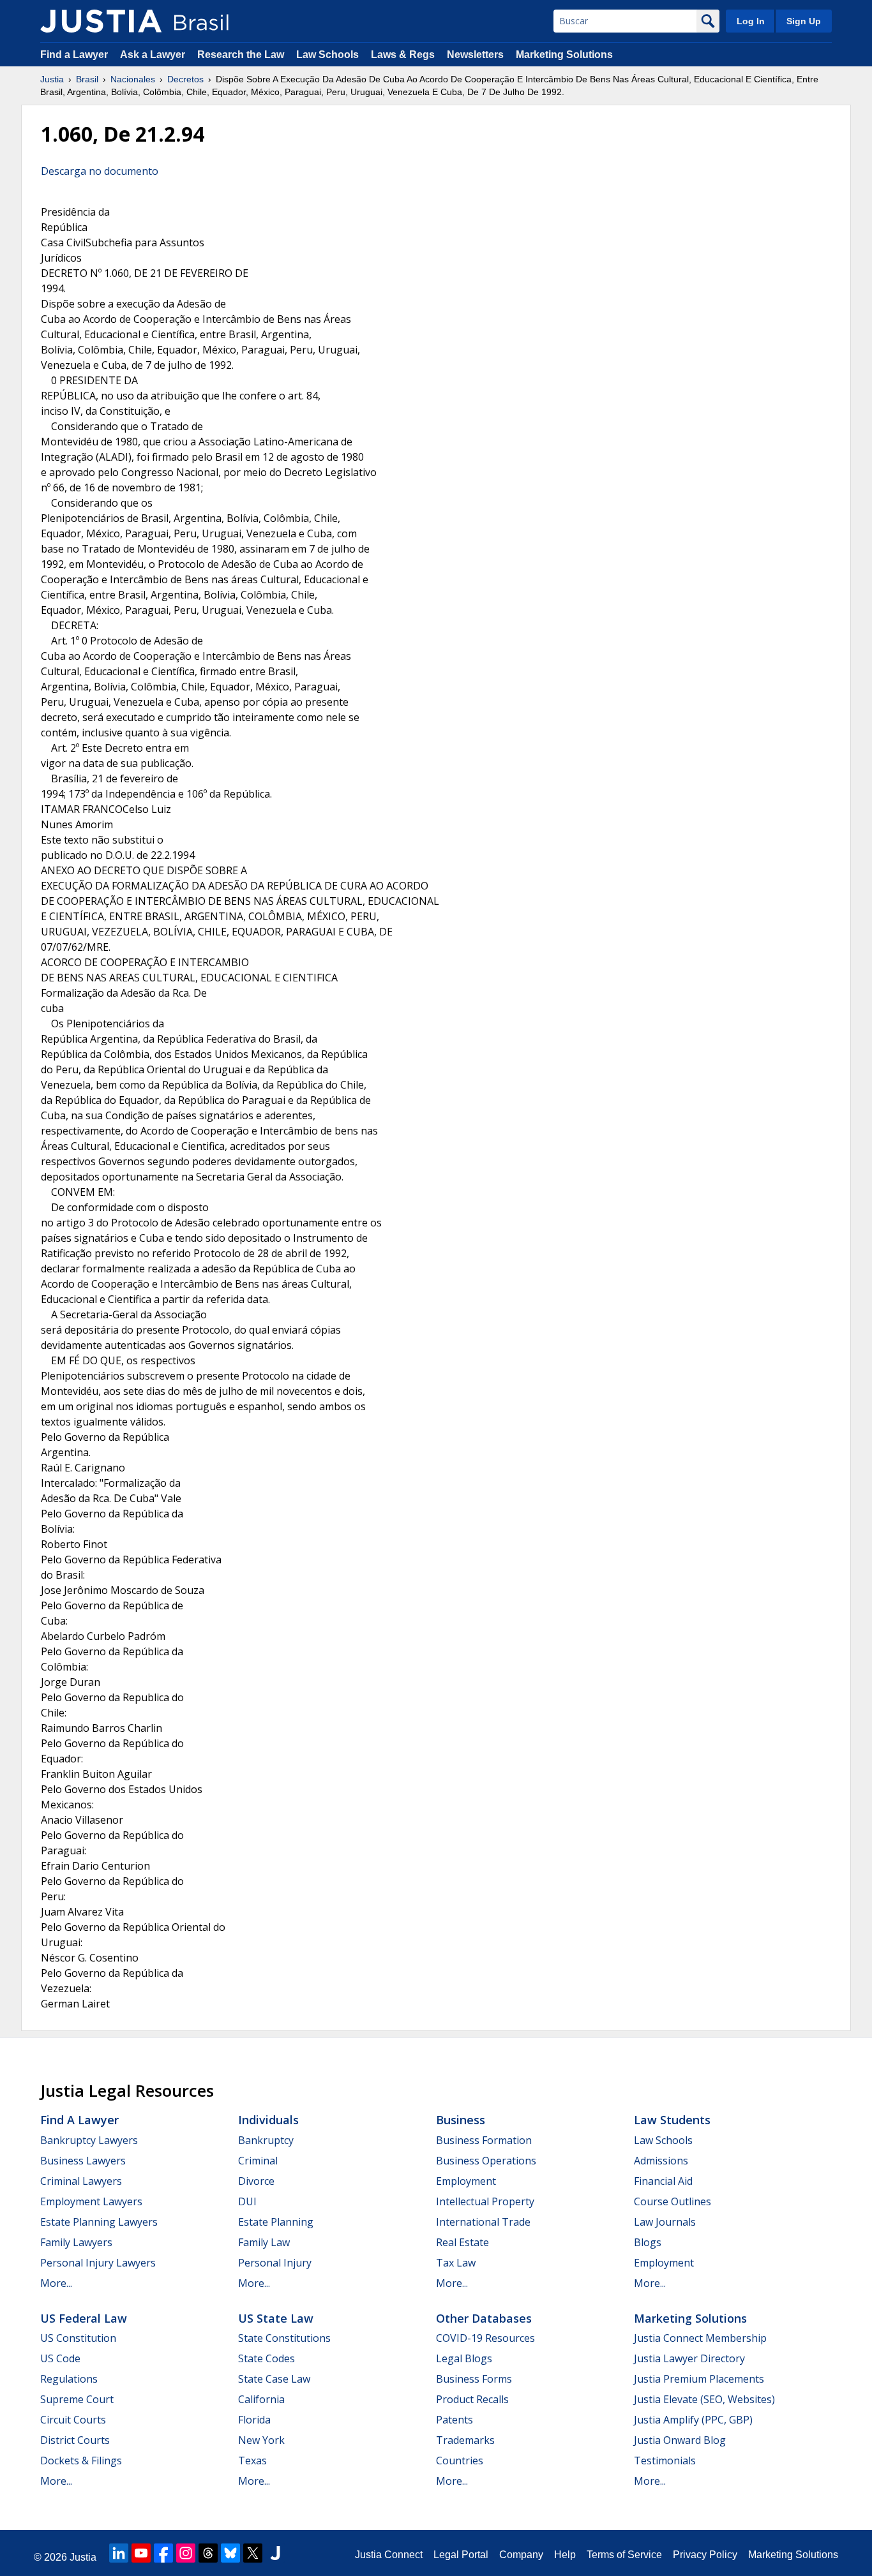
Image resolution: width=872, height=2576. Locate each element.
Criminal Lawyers (81, 2181)
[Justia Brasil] (101, 21)
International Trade (483, 2222)
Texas (252, 2461)
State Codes (267, 2358)
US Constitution (78, 2338)
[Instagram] (186, 2553)
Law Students (672, 2120)
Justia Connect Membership (700, 2338)
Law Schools (327, 55)
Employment (466, 2181)
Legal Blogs (464, 2358)
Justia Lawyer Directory (689, 2358)
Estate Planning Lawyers (99, 2222)
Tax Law (456, 2263)
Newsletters (475, 55)
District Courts (75, 2440)
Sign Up (804, 21)
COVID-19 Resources (485, 2338)
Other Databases (484, 2318)
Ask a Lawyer (154, 55)
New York (261, 2440)
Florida (254, 2420)
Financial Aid (663, 2181)
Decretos (185, 79)
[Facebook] (163, 2553)
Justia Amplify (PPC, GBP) (693, 2420)
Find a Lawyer (74, 55)
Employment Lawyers (91, 2201)
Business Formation (484, 2140)
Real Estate (462, 2242)
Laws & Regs (403, 55)
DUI (247, 2201)
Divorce (256, 2181)
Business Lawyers (83, 2161)
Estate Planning (276, 2222)
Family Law (264, 2242)
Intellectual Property (485, 2201)
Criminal (258, 2161)
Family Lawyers (76, 2242)
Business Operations (486, 2161)
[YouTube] (141, 2553)
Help (565, 2555)
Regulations (69, 2379)
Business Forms (474, 2379)
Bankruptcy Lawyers (89, 2140)
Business (461, 2120)
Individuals (268, 2120)
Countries (460, 2461)
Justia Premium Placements (699, 2379)
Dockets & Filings (81, 2461)
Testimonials (665, 2461)
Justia (52, 79)
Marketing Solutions (564, 55)
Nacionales (133, 79)
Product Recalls (472, 2399)
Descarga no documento (100, 171)
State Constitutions (284, 2338)
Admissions (661, 2161)
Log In (751, 21)
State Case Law (274, 2379)
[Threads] (208, 2553)
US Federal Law (84, 2318)
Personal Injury (275, 2263)
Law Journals (665, 2222)
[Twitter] (253, 2553)
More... (56, 2283)
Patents (455, 2420)
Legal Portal (461, 2555)
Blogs (648, 2242)
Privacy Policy (705, 2555)
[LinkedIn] (119, 2553)
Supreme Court (77, 2399)
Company (521, 2555)
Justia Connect (389, 2555)
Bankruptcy (266, 2140)
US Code (60, 2358)
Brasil (87, 79)
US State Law (276, 2318)
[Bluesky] (230, 2553)
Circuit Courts (73, 2420)
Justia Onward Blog (680, 2440)
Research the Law (241, 55)
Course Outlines (673, 2201)
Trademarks (465, 2440)
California (261, 2399)
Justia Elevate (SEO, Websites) (704, 2399)
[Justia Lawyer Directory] (275, 2553)
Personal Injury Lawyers (98, 2263)
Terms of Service (624, 2555)
